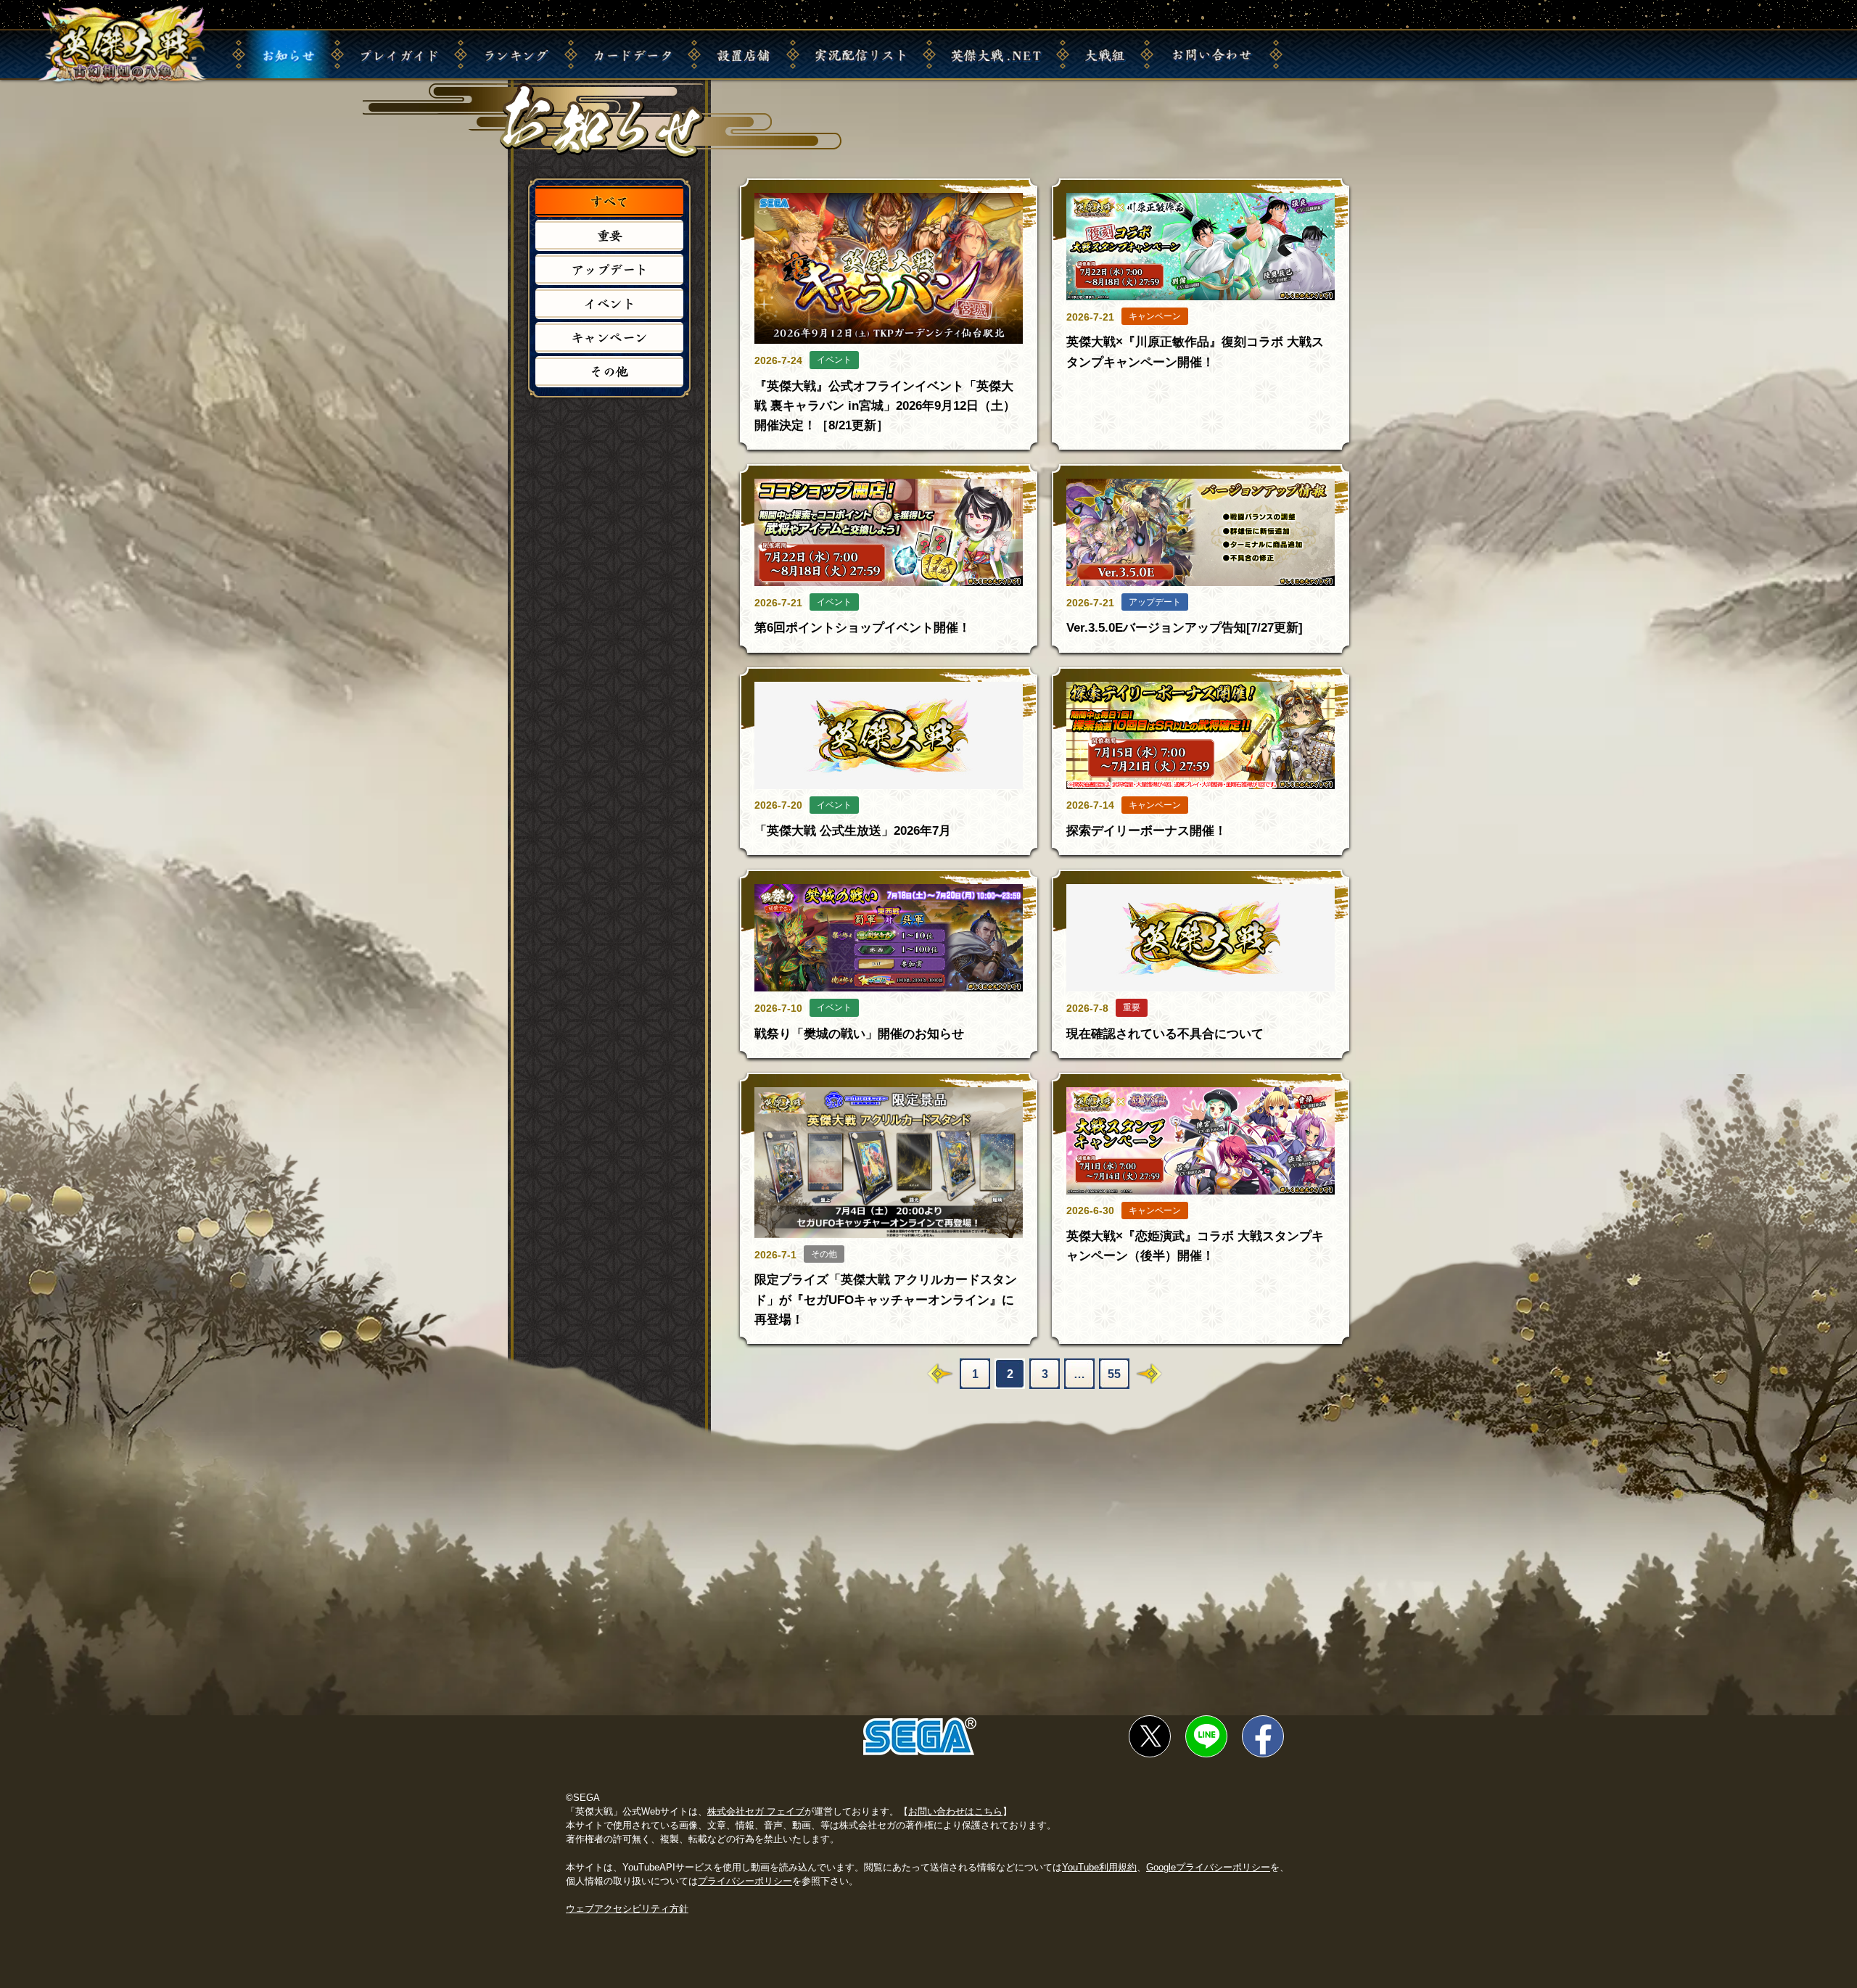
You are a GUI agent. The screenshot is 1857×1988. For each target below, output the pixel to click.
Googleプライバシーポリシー (1208, 1867)
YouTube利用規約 (1099, 1867)
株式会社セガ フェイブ (756, 1811)
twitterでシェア (1150, 1736)
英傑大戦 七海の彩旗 (123, 45)
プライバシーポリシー (745, 1881)
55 (1114, 1374)
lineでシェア (1206, 1736)
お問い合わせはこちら (955, 1811)
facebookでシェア (1263, 1736)
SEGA (920, 1736)
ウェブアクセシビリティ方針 (627, 1909)
